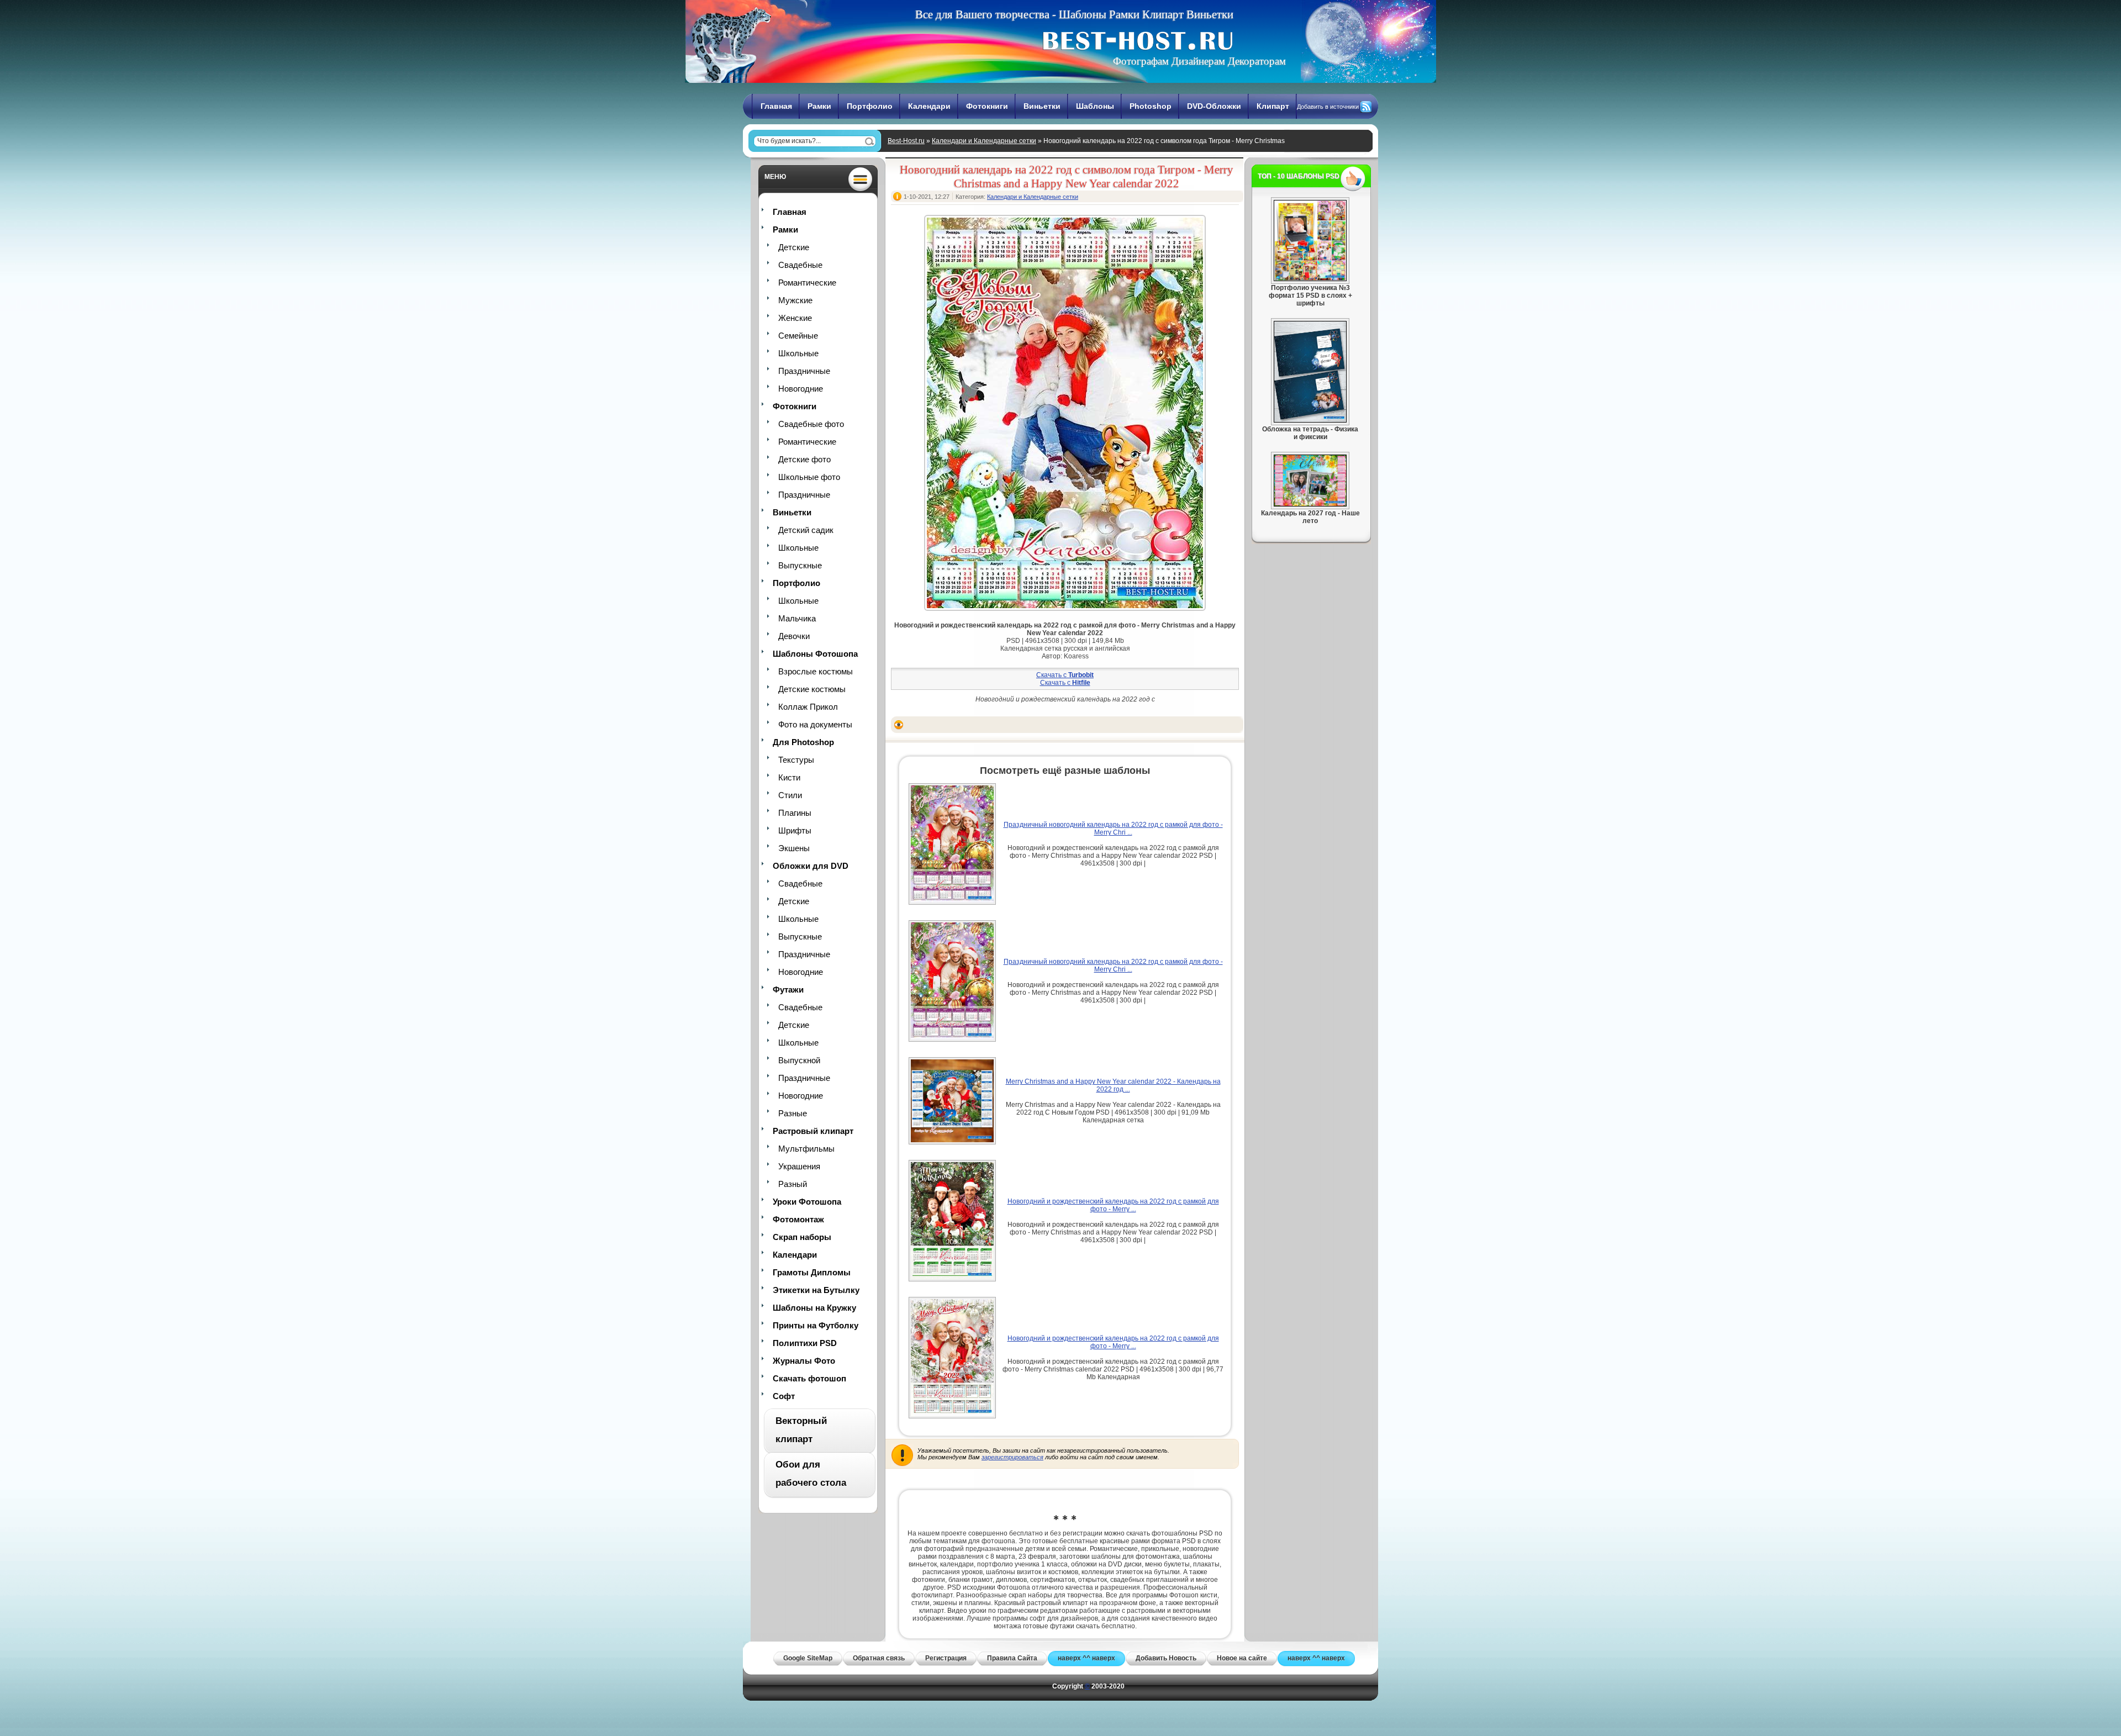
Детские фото (804, 459)
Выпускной (799, 1060)
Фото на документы (815, 724)
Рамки (819, 106)
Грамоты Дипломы (812, 1272)
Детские (794, 247)
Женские (795, 318)
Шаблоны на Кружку (814, 1308)
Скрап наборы (802, 1237)
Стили (790, 795)
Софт (784, 1396)
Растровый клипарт (813, 1131)
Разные (793, 1113)
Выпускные (800, 565)
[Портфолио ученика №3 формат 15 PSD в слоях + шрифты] (1310, 279)
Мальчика (797, 618)
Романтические (807, 283)
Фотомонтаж (798, 1219)
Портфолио (870, 106)
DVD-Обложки (1214, 106)
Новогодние (801, 389)
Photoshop (1151, 106)
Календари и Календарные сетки (984, 141)
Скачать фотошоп (809, 1378)
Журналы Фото (804, 1361)
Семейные (798, 336)
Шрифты (795, 830)
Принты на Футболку (816, 1325)
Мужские (795, 300)
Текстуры (796, 760)
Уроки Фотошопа (807, 1202)
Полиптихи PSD (805, 1343)
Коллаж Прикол (808, 707)
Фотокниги (987, 106)
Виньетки (1042, 106)
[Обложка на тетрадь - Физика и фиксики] (1310, 420)
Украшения (799, 1166)
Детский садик (806, 530)
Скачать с (1065, 675)
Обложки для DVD (811, 866)
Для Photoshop (803, 742)
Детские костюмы (812, 689)
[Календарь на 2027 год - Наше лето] (1310, 504)
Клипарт (1273, 106)
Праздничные (804, 371)
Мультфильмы (806, 1149)
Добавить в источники (1328, 107)
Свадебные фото (811, 424)
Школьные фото (809, 477)
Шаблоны (1095, 106)
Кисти (789, 777)
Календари (929, 106)
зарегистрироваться (1012, 1457)
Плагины (795, 813)
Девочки (794, 636)
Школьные (798, 353)
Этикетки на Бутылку (816, 1290)
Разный (793, 1184)
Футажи (788, 990)
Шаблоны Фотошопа (815, 654)
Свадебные (800, 265)
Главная (776, 106)
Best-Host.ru (906, 141)
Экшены (794, 848)
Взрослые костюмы (816, 671)
